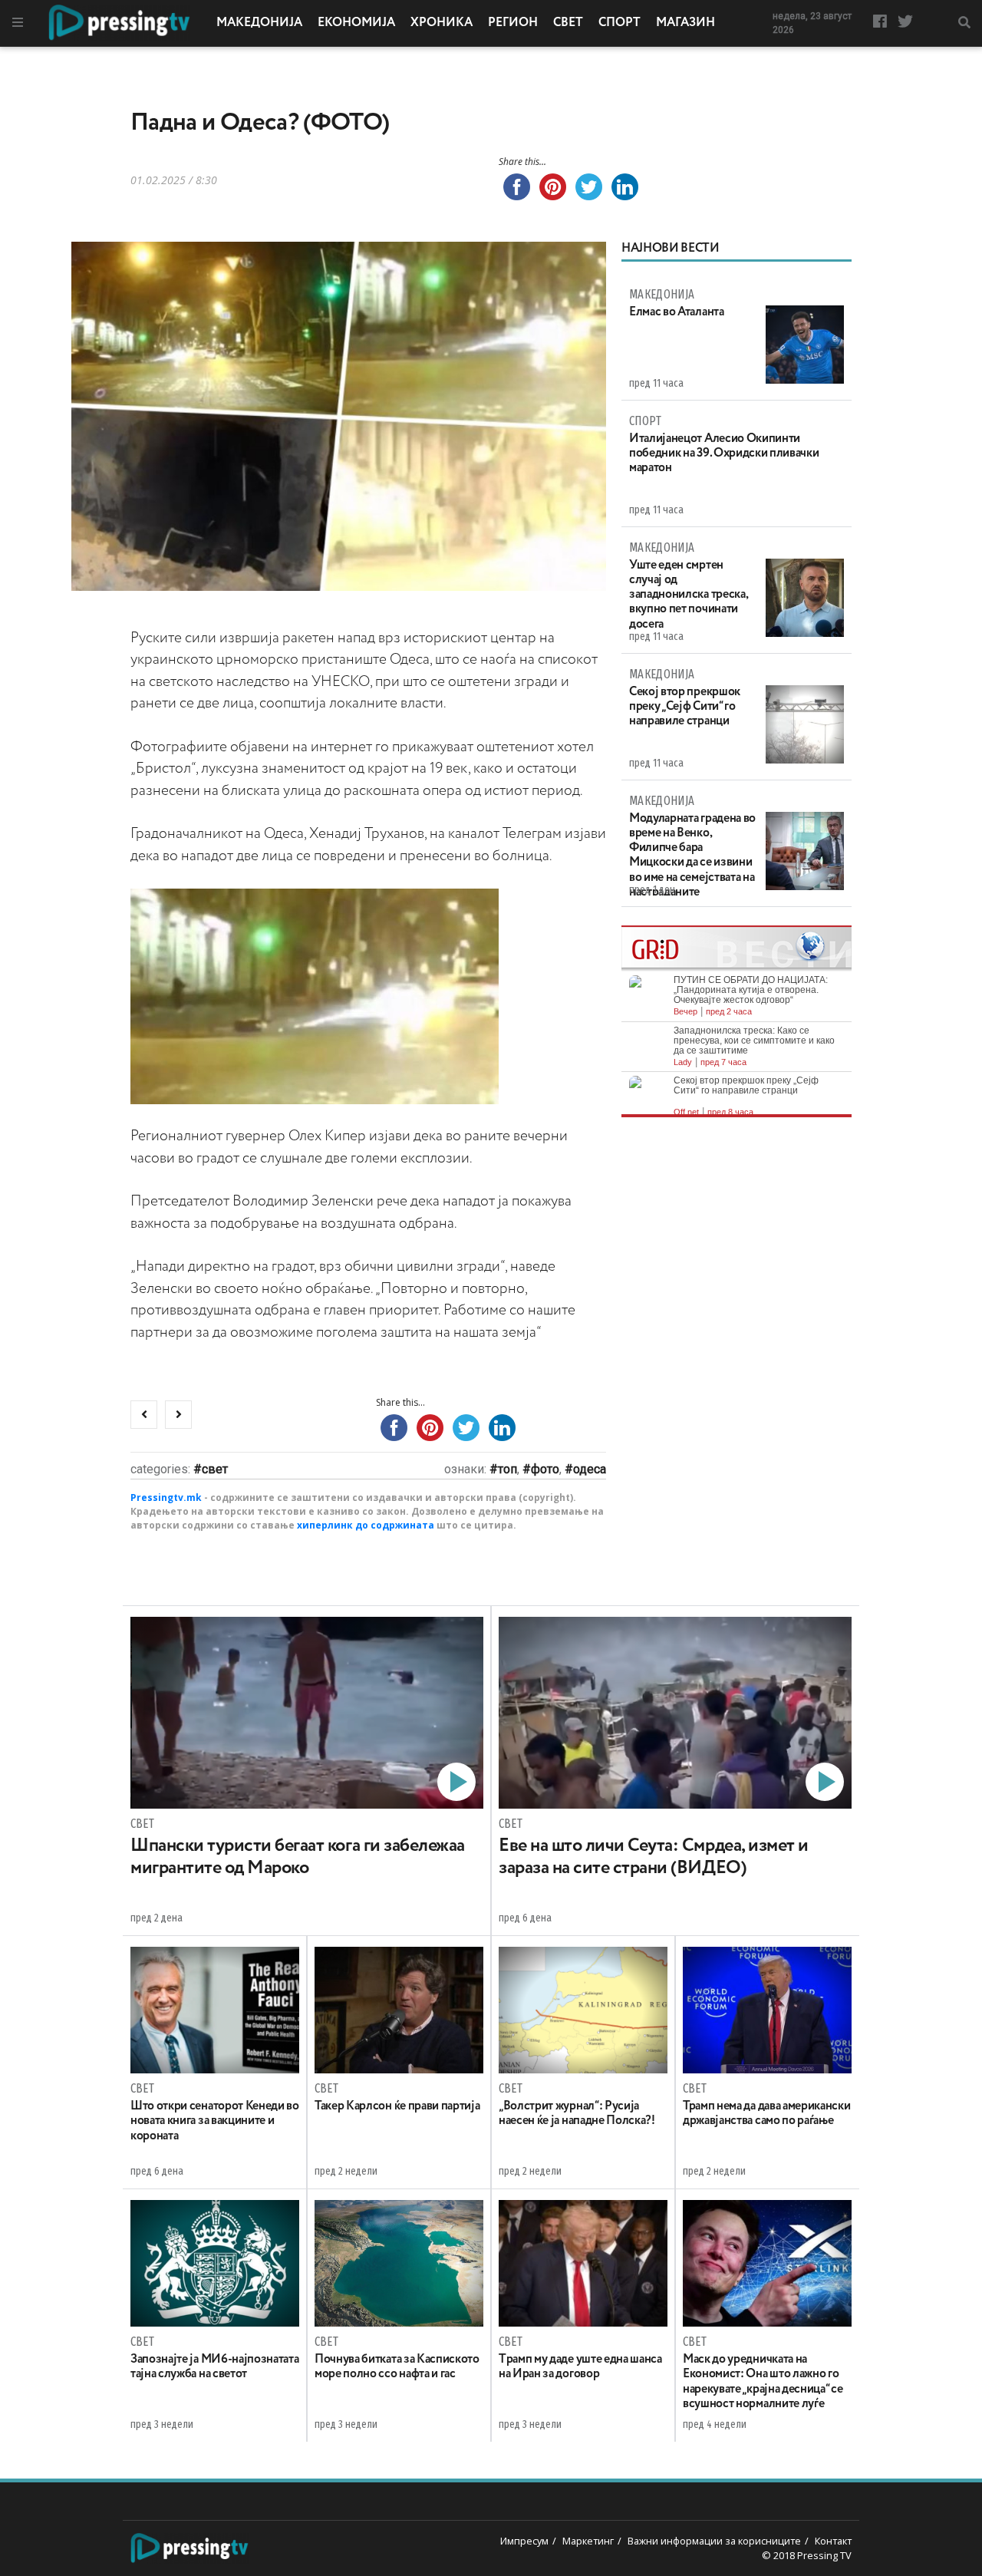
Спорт (620, 23)
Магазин (685, 23)
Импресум (524, 2541)
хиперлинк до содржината (366, 1525)
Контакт (833, 2541)
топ (507, 1469)
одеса (590, 1469)
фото (545, 1469)
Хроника (442, 23)
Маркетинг (588, 2541)
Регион (513, 23)
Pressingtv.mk (166, 1497)
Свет (568, 23)
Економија (356, 23)
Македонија (259, 23)
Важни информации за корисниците (714, 2541)
